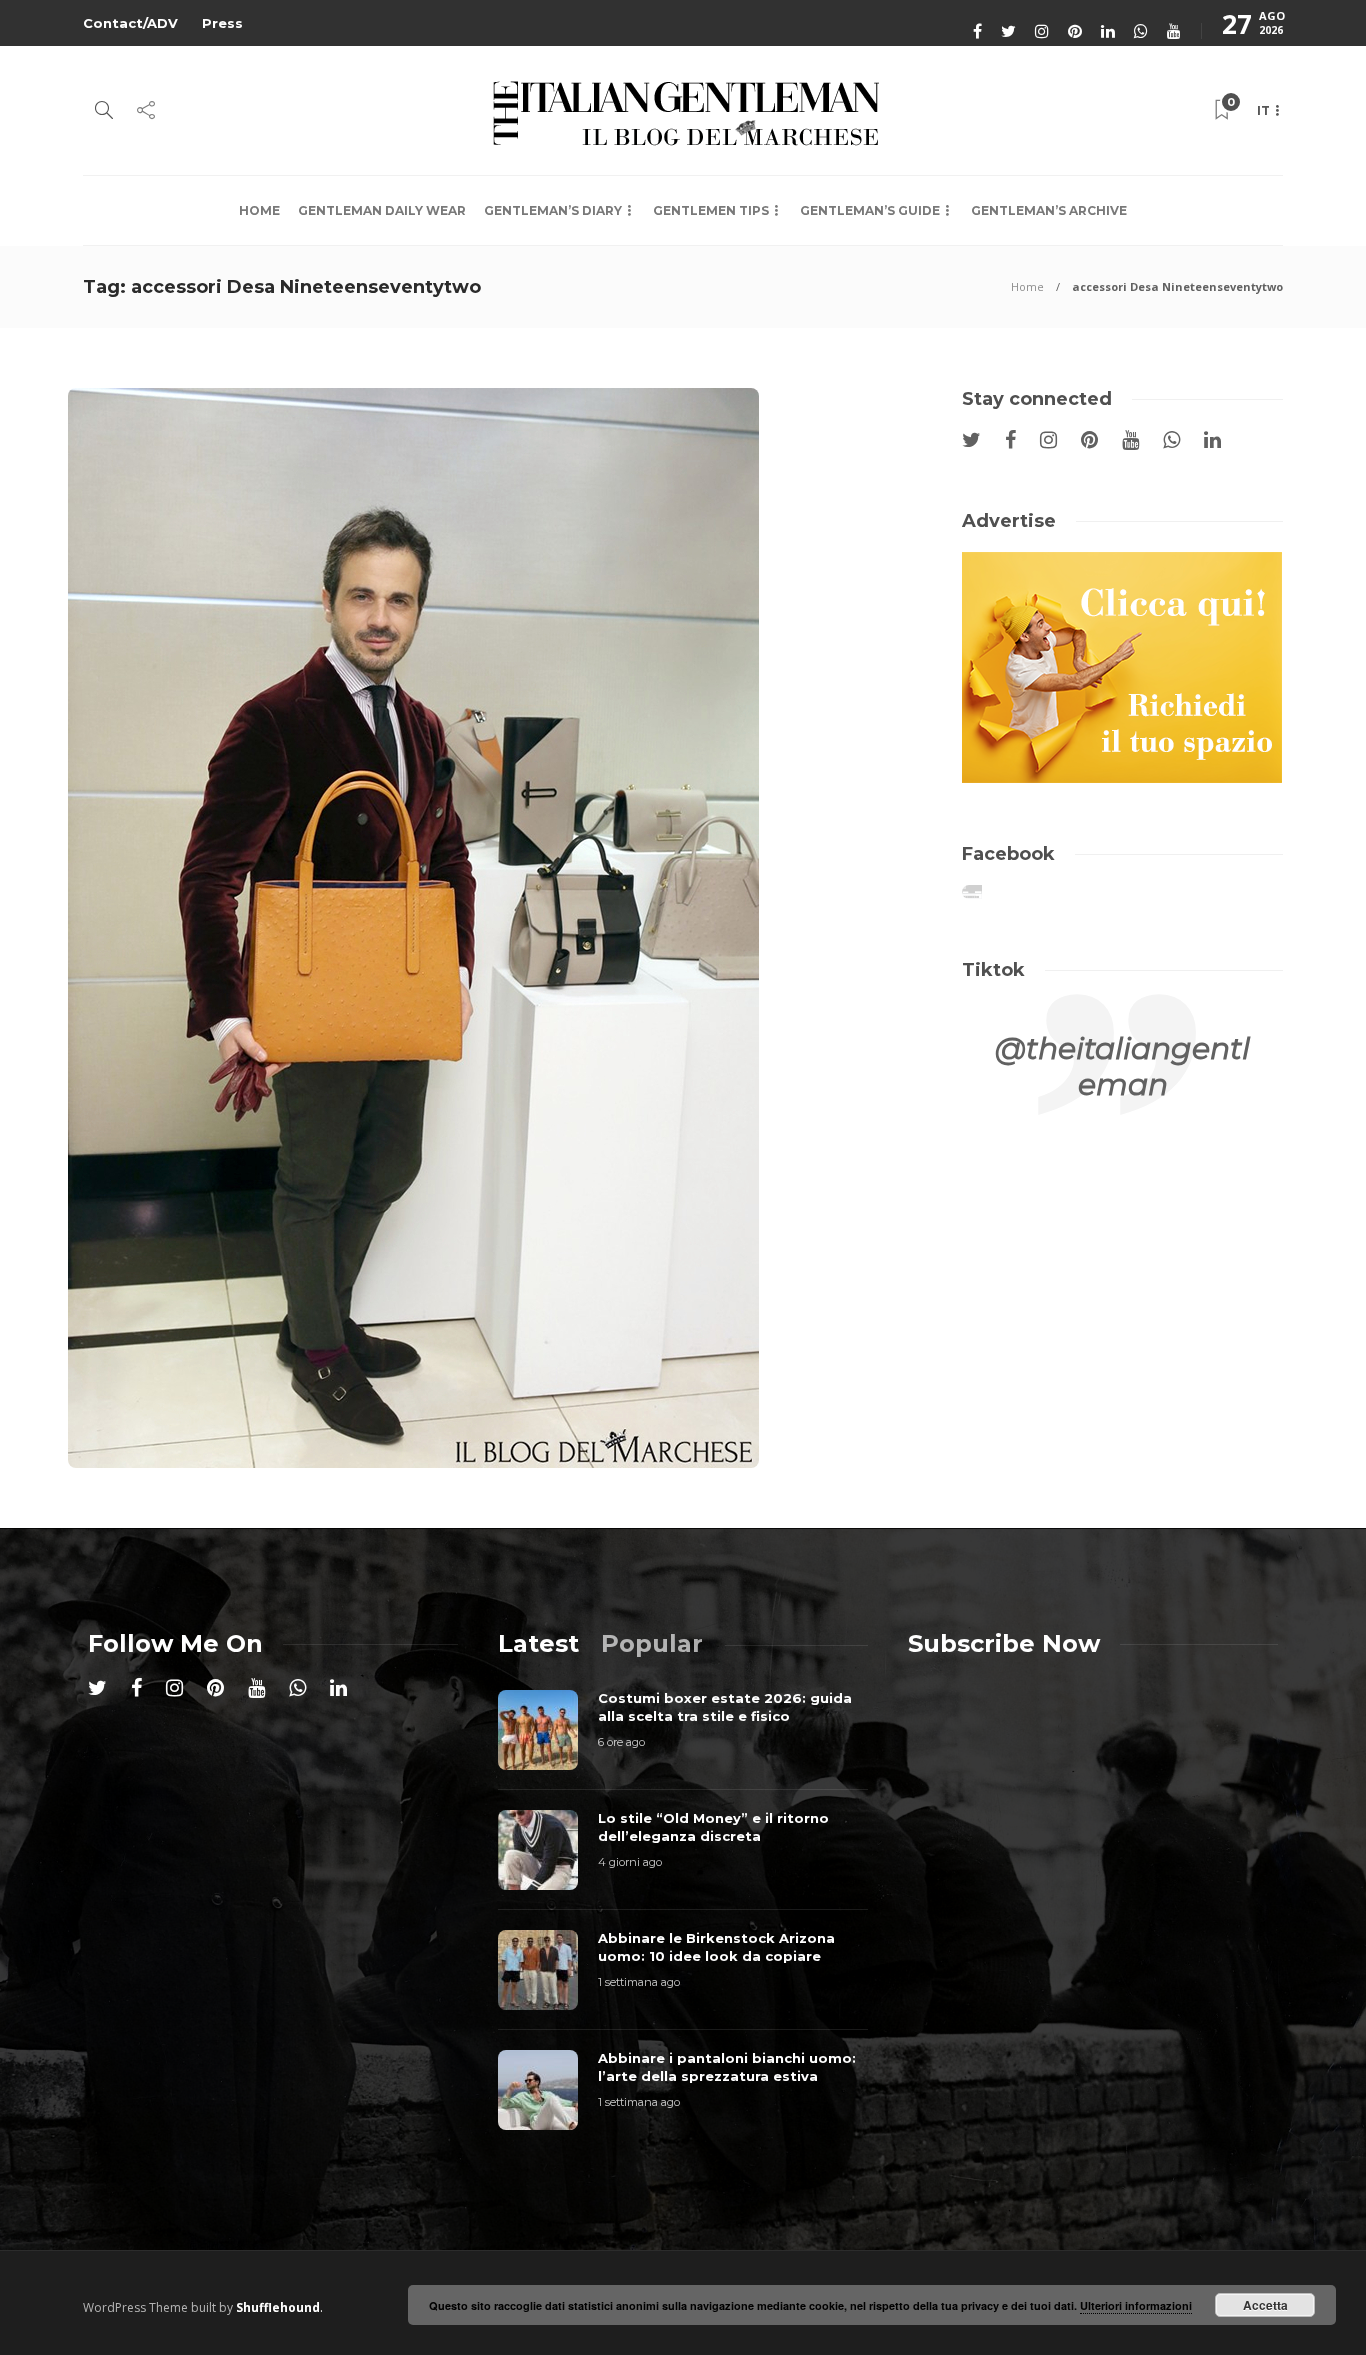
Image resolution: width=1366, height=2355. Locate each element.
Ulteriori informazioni (1136, 2305)
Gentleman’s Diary (553, 210)
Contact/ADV (130, 23)
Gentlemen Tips (711, 210)
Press (222, 23)
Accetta (1265, 2305)
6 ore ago (621, 1742)
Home (259, 210)
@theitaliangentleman (1122, 1066)
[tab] (538, 1643)
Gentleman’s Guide (870, 210)
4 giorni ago (630, 1862)
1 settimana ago (639, 1982)
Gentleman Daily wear (382, 210)
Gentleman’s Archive (1049, 210)
